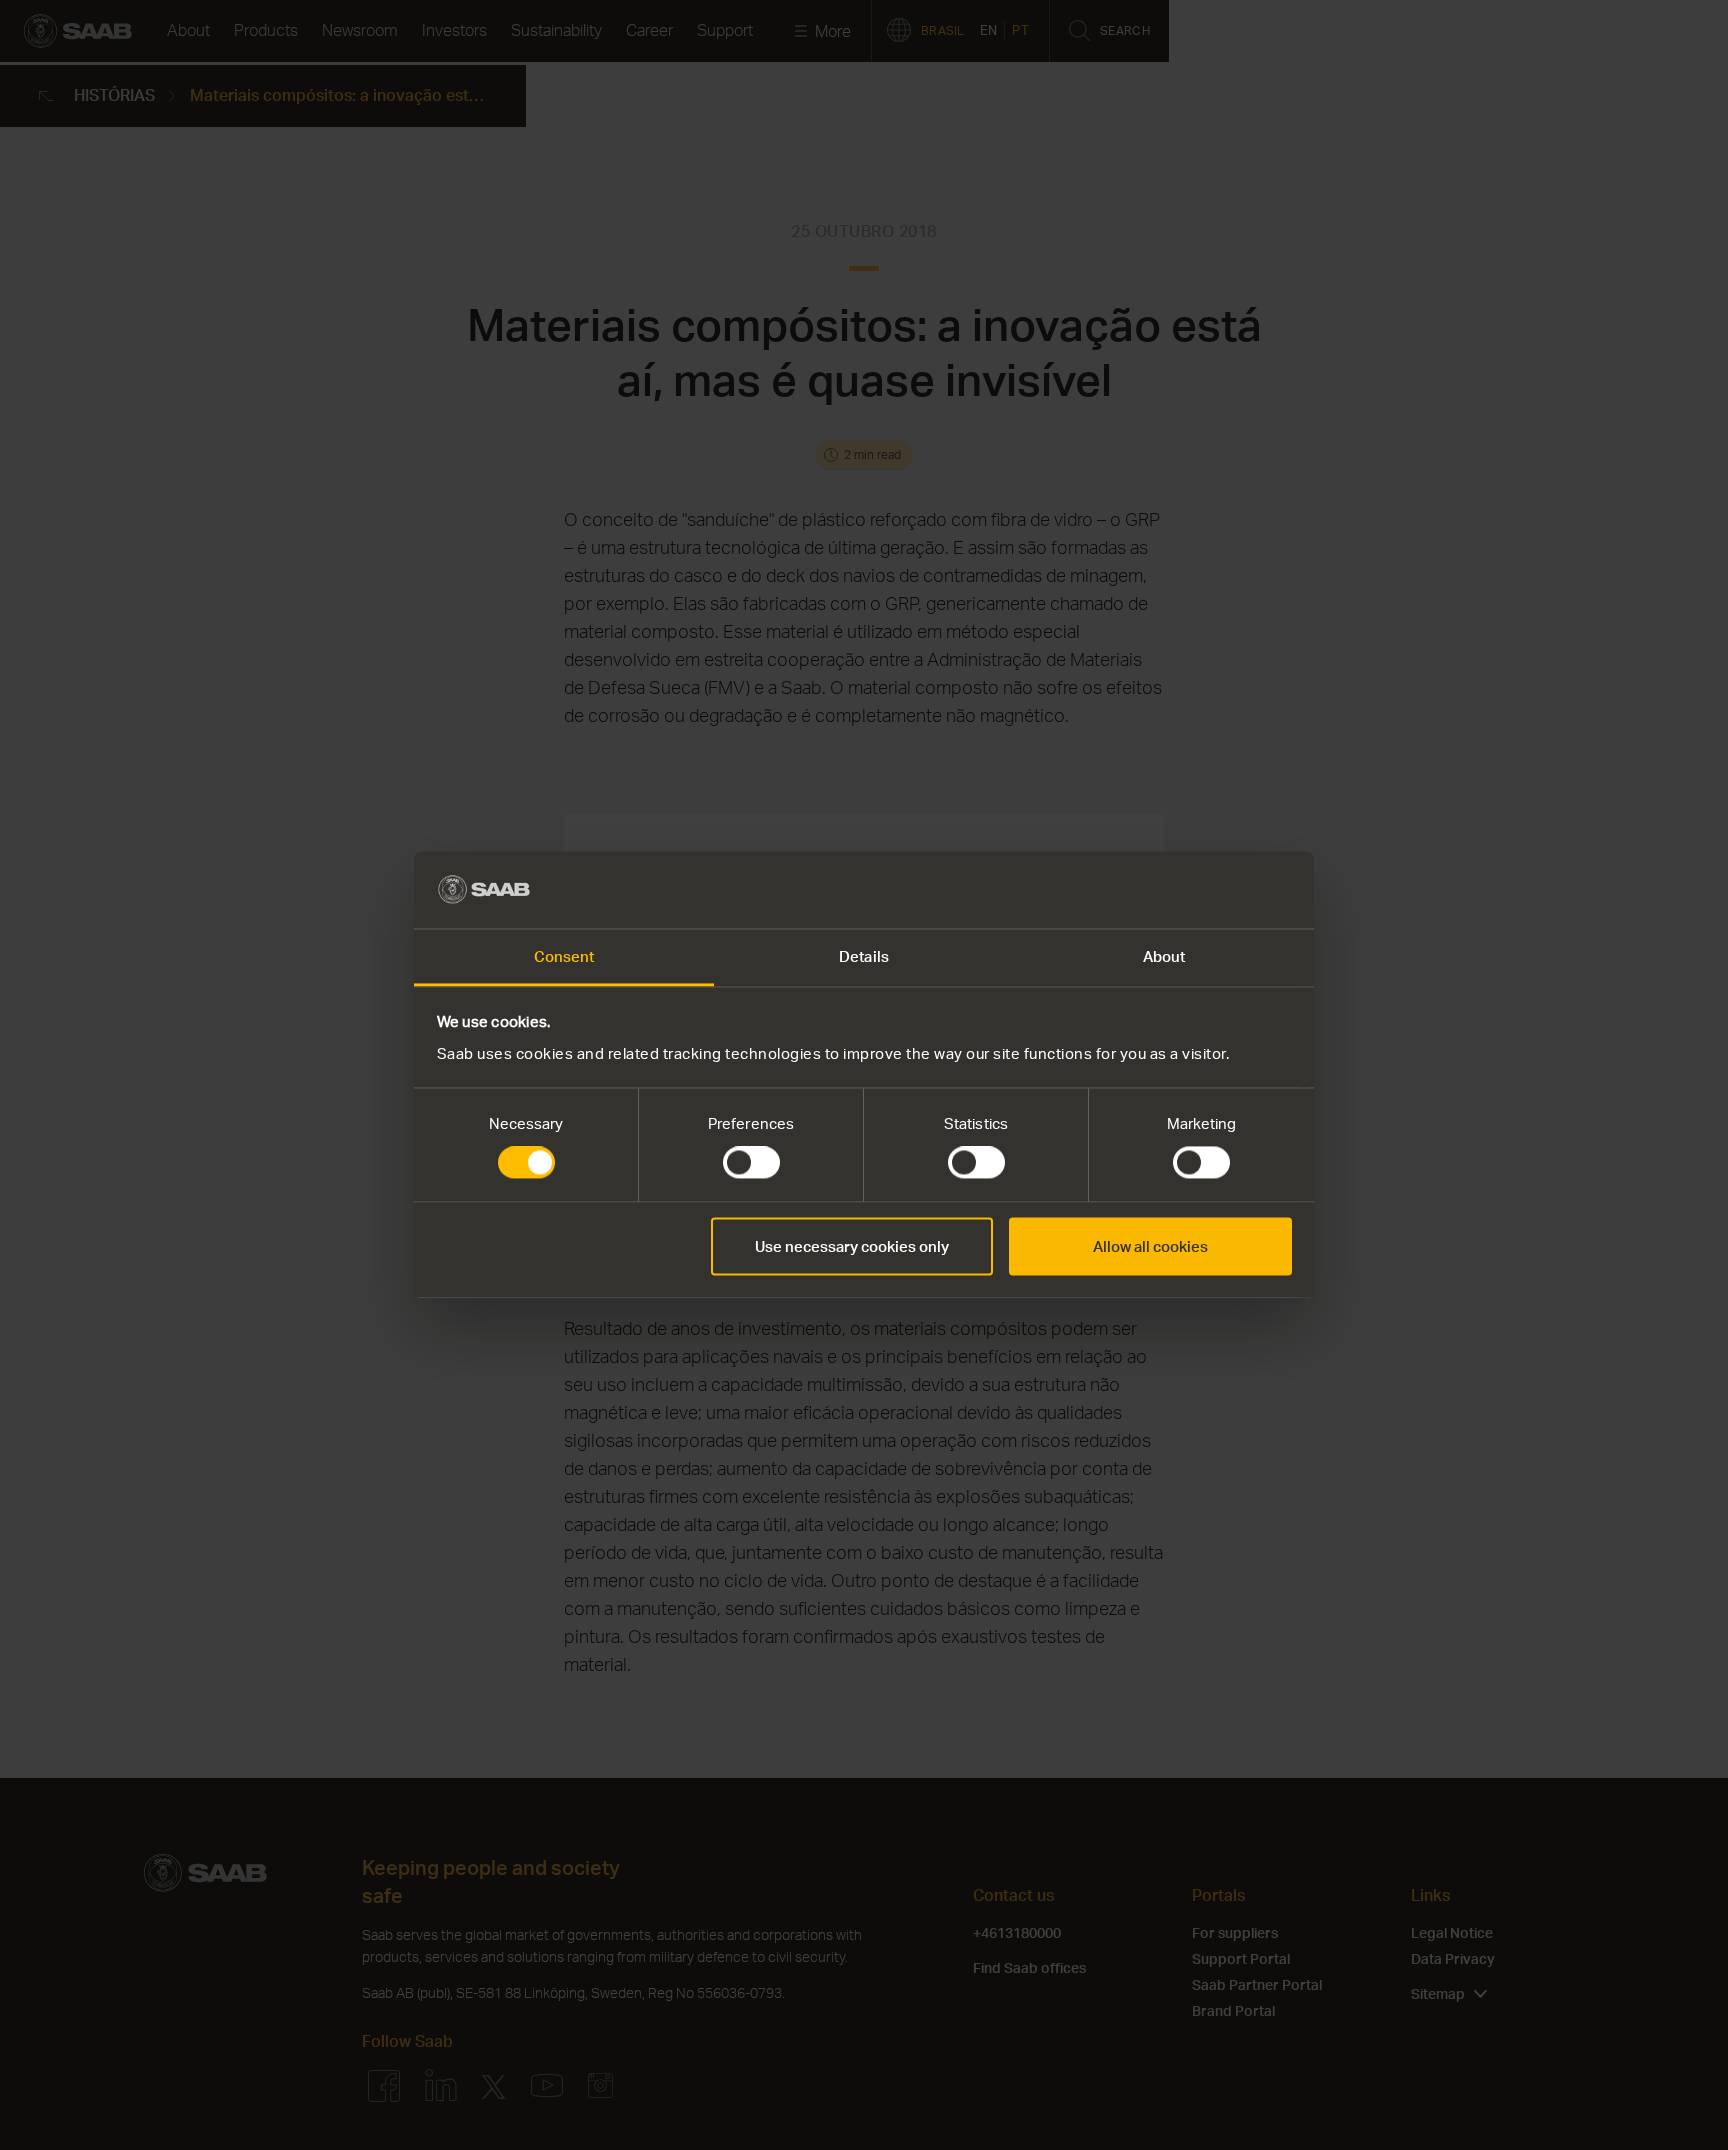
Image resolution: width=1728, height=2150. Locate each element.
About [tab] (1164, 956)
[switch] (751, 1163)
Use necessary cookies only (852, 1246)
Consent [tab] (564, 956)
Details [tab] (864, 956)
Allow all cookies (1150, 1246)
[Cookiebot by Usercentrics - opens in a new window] (1204, 890)
